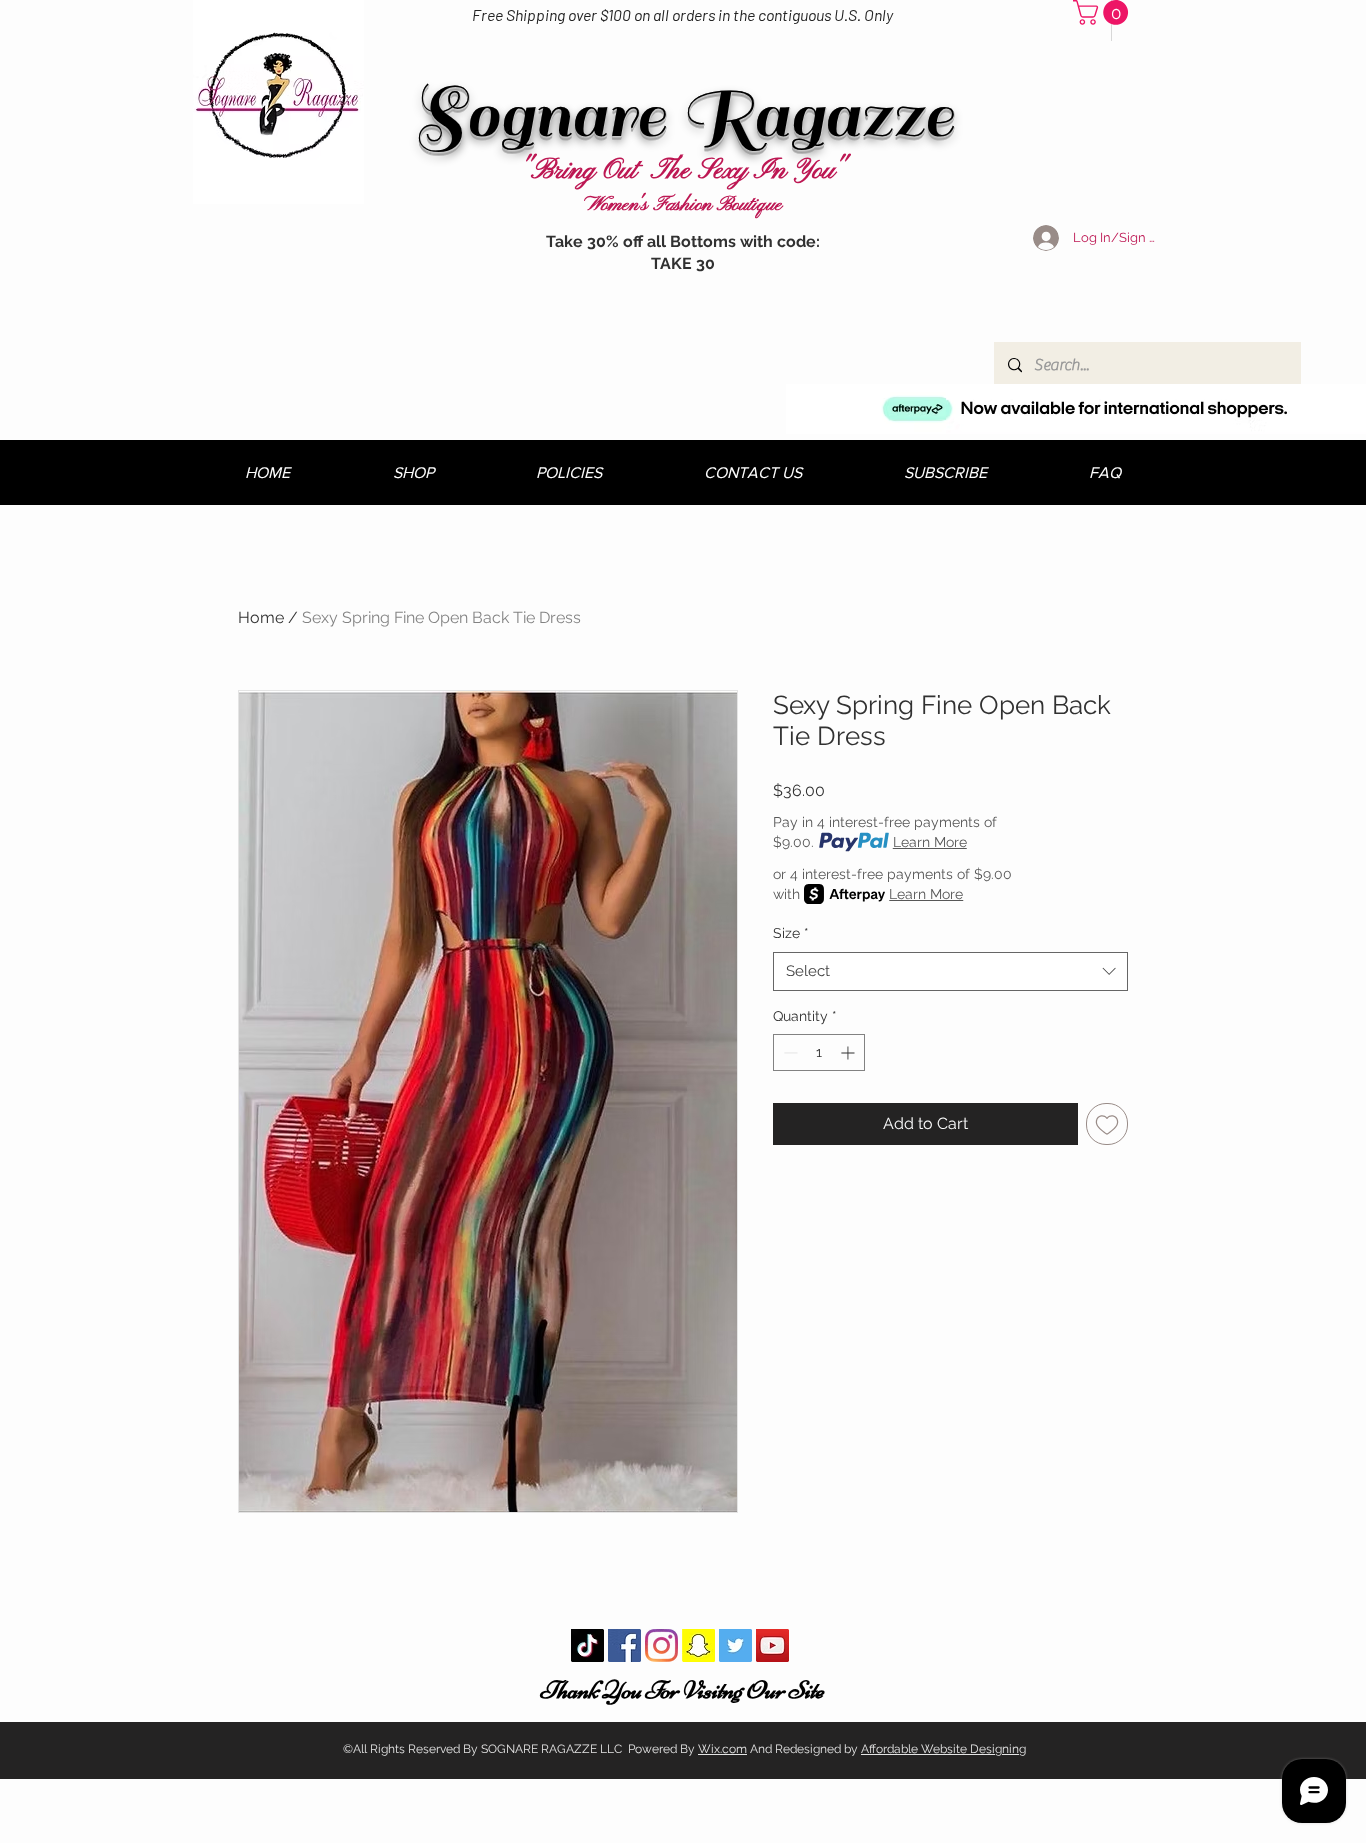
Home (261, 617)
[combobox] (950, 971)
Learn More (930, 842)
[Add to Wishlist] (1107, 1124)
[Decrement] (788, 1052)
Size (791, 933)
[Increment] (849, 1052)
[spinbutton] (819, 1052)
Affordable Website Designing (943, 1749)
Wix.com (722, 1749)
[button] (1103, 12)
